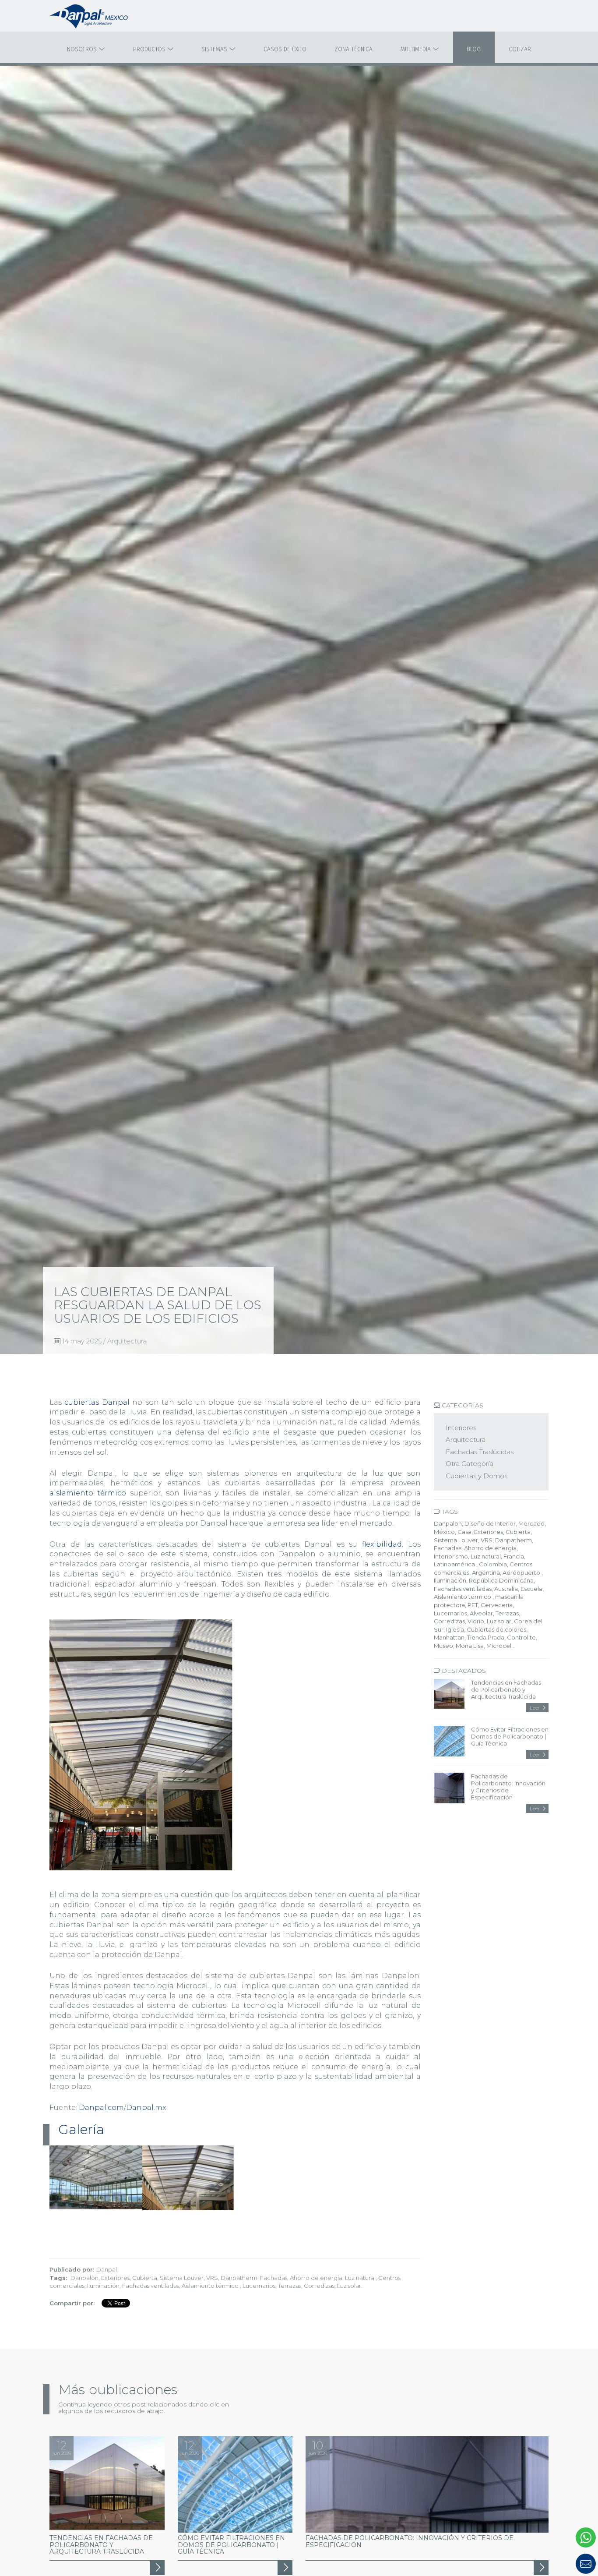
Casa (464, 1532)
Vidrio (476, 1621)
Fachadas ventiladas (151, 2286)
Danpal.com (101, 2108)
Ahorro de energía (316, 2278)
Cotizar (520, 49)
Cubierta (145, 2278)
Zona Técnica (354, 49)
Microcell (500, 1646)
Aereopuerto (522, 1572)
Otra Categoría (470, 1464)
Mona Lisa (470, 1646)
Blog (474, 49)
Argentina (486, 1572)
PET (473, 1605)
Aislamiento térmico (211, 2286)
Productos (150, 49)
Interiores (461, 1428)
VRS (212, 2278)
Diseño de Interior (490, 1523)
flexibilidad (380, 1544)
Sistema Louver (182, 2278)
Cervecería (497, 1605)
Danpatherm (239, 2278)
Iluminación (103, 2286)
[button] (545, 2564)
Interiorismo (451, 1556)
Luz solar (349, 2286)
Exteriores (115, 2278)
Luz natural (360, 2278)
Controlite (521, 1637)
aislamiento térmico (88, 1493)
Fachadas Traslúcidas (480, 1452)
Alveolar (481, 1613)
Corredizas (319, 2286)
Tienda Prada (486, 1637)
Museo (443, 1646)
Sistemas (215, 49)
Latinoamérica (455, 1564)
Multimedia (417, 49)
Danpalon (84, 2278)
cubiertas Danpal (97, 1402)
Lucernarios (259, 2286)
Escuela (531, 1589)
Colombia (493, 1564)
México (444, 1532)
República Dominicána (501, 1580)
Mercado (531, 1523)
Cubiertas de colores (496, 1629)
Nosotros (83, 49)
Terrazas (290, 2286)
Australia (506, 1589)
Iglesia (455, 1629)
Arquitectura (127, 1341)
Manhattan (449, 1637)
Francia (514, 1556)
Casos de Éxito (285, 49)
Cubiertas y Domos (477, 1476)
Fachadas (274, 2278)
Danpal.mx (146, 2108)
